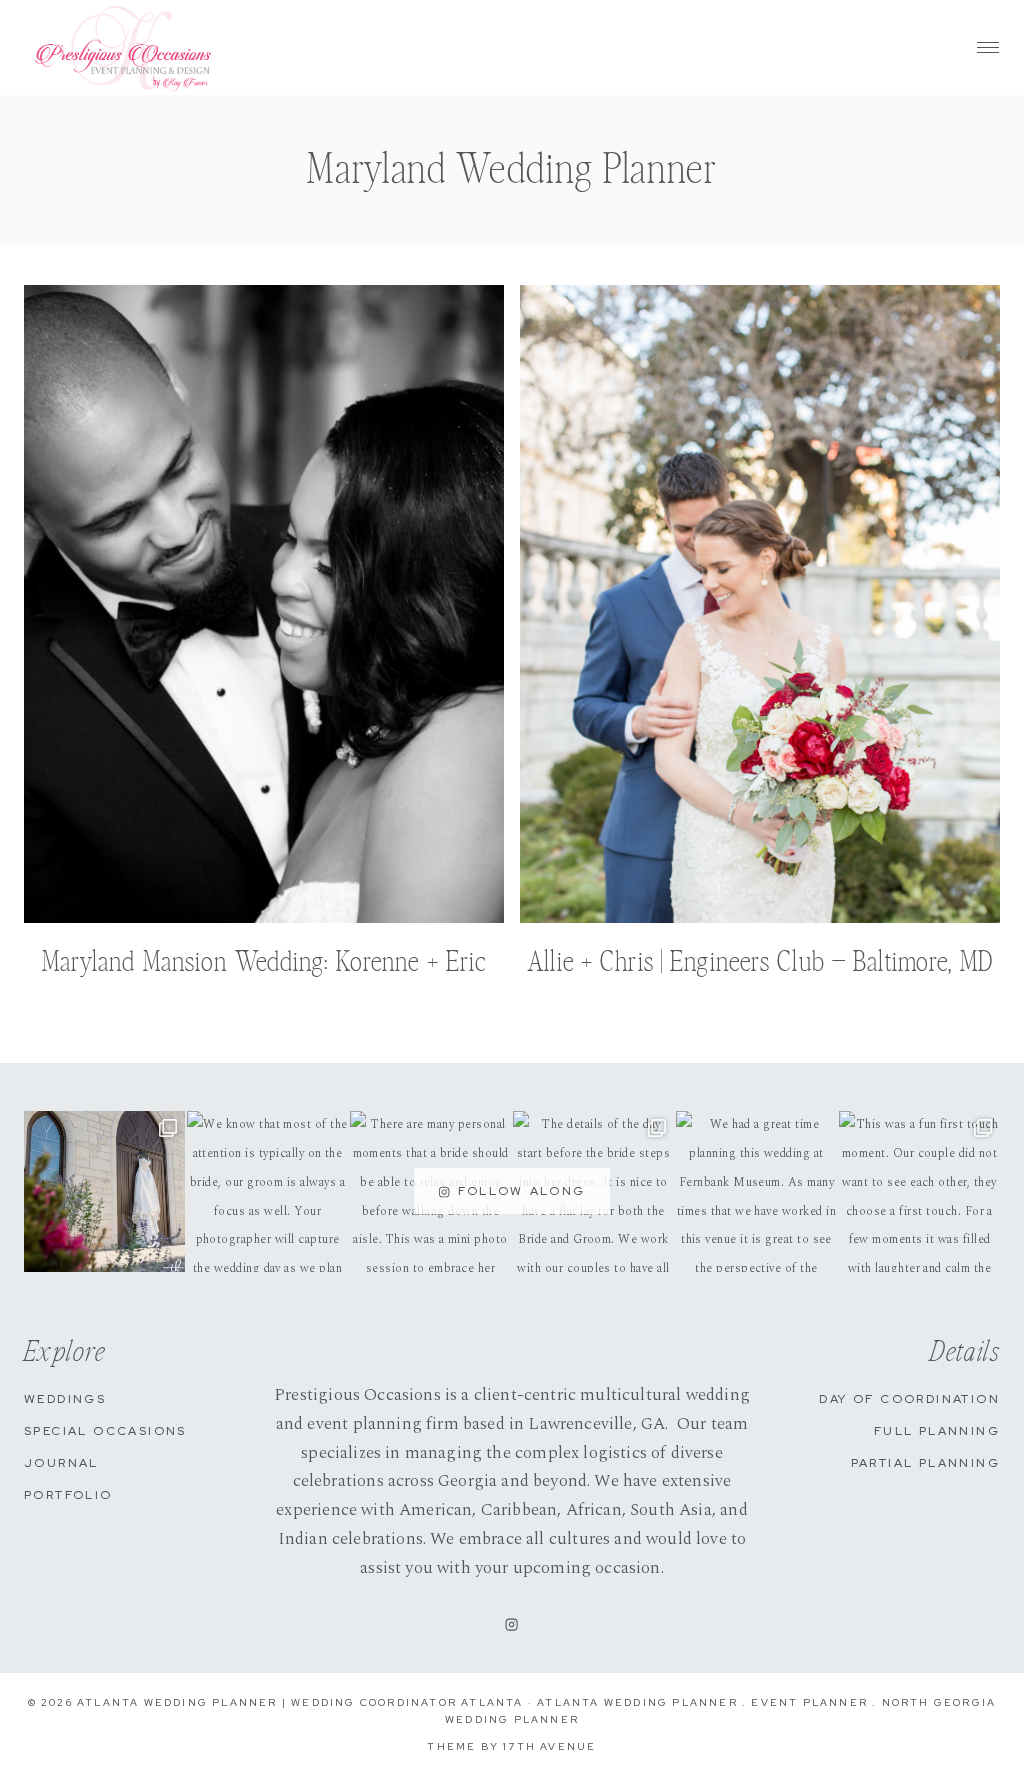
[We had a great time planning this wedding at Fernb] (756, 1191)
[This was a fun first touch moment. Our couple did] (919, 1191)
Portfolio (68, 1495)
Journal (61, 1463)
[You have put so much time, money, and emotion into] (104, 1191)
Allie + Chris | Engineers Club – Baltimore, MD (760, 963)
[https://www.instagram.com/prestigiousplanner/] (512, 1624)
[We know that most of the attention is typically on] (267, 1191)
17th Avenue (549, 1746)
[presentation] (264, 604)
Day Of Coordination (909, 1399)
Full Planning (937, 1431)
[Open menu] (988, 47)
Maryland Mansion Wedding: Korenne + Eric (264, 963)
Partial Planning (925, 1463)
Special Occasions (105, 1431)
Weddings (65, 1399)
